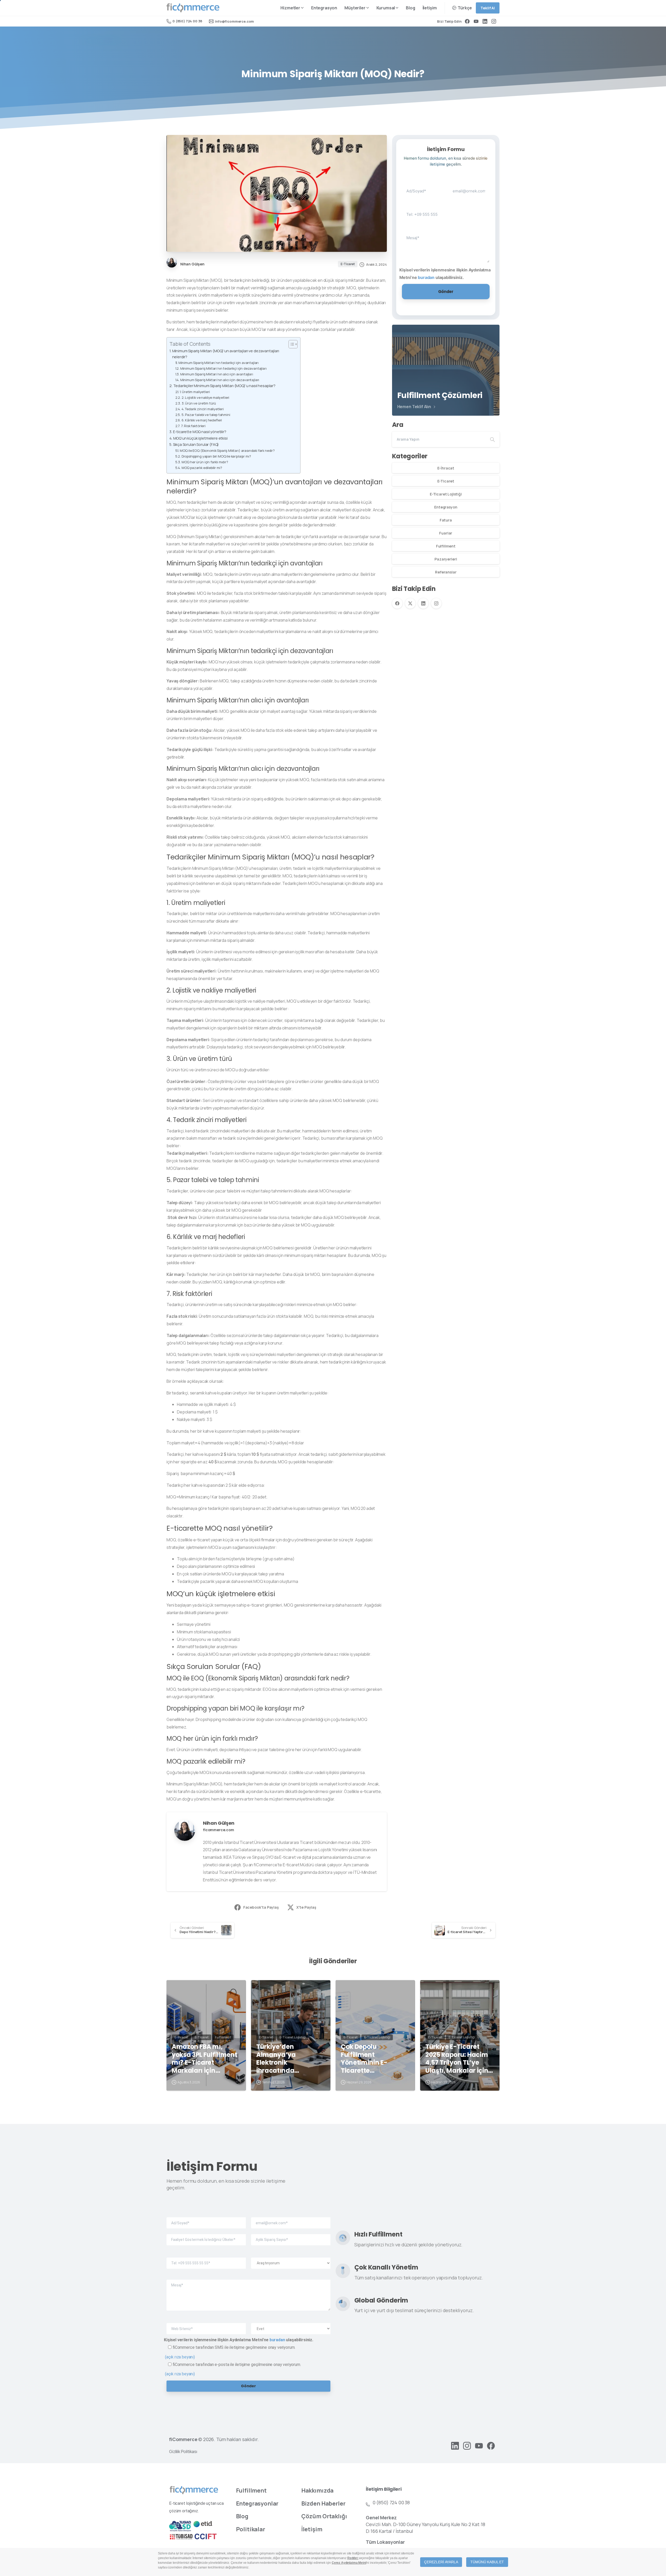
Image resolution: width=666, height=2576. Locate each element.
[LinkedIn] (485, 21)
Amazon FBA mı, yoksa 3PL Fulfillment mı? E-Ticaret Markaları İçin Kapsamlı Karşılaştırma (204, 2059)
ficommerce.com (219, 1830)
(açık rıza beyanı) (180, 2357)
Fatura (446, 520)
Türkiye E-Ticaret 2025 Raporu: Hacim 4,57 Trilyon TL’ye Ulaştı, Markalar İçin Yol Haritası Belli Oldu (459, 2059)
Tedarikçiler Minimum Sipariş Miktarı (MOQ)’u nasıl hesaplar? (224, 386)
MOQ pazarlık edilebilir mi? (202, 468)
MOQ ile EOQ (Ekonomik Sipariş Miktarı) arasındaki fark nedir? (227, 451)
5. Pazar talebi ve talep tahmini (206, 415)
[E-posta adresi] (469, 187)
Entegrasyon (446, 507)
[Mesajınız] (446, 243)
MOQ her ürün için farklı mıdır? (205, 462)
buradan (426, 277)
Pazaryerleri (446, 559)
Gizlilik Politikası (183, 2451)
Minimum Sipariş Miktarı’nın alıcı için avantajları (217, 374)
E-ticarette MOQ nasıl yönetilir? (200, 432)
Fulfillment (446, 546)
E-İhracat (446, 468)
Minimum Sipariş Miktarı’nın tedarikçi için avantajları (219, 363)
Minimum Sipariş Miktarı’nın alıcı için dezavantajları (220, 380)
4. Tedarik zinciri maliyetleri (203, 409)
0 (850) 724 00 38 (187, 21)
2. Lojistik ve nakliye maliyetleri (206, 397)
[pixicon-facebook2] (491, 2445)
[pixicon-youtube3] (479, 2445)
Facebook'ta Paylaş (261, 1907)
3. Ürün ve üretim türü (199, 403)
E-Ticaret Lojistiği (446, 494)
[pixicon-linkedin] (455, 2445)
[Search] (492, 439)
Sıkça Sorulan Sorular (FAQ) (196, 444)
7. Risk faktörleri (193, 426)
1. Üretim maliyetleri (195, 392)
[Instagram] (494, 21)
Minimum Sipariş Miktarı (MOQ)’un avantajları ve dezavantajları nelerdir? (226, 354)
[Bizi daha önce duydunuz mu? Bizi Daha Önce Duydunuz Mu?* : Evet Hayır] (291, 2324)
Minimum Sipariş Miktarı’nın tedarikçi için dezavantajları (223, 368)
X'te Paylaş (306, 1907)
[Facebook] (467, 21)
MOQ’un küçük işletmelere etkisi (200, 438)
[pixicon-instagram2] (467, 2445)
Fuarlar (446, 533)
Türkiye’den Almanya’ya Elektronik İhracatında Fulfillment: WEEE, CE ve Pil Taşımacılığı (288, 2059)
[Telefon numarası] (423, 210)
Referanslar (446, 572)
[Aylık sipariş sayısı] (291, 2236)
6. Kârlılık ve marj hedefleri (202, 420)
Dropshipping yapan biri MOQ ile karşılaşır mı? (216, 456)
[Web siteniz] (206, 2324)
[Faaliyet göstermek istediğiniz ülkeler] (206, 2236)
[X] (410, 603)
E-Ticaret (446, 481)
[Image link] (194, 2490)
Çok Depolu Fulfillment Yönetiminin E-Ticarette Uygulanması (364, 2059)
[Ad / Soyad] (423, 187)
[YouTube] (476, 21)
